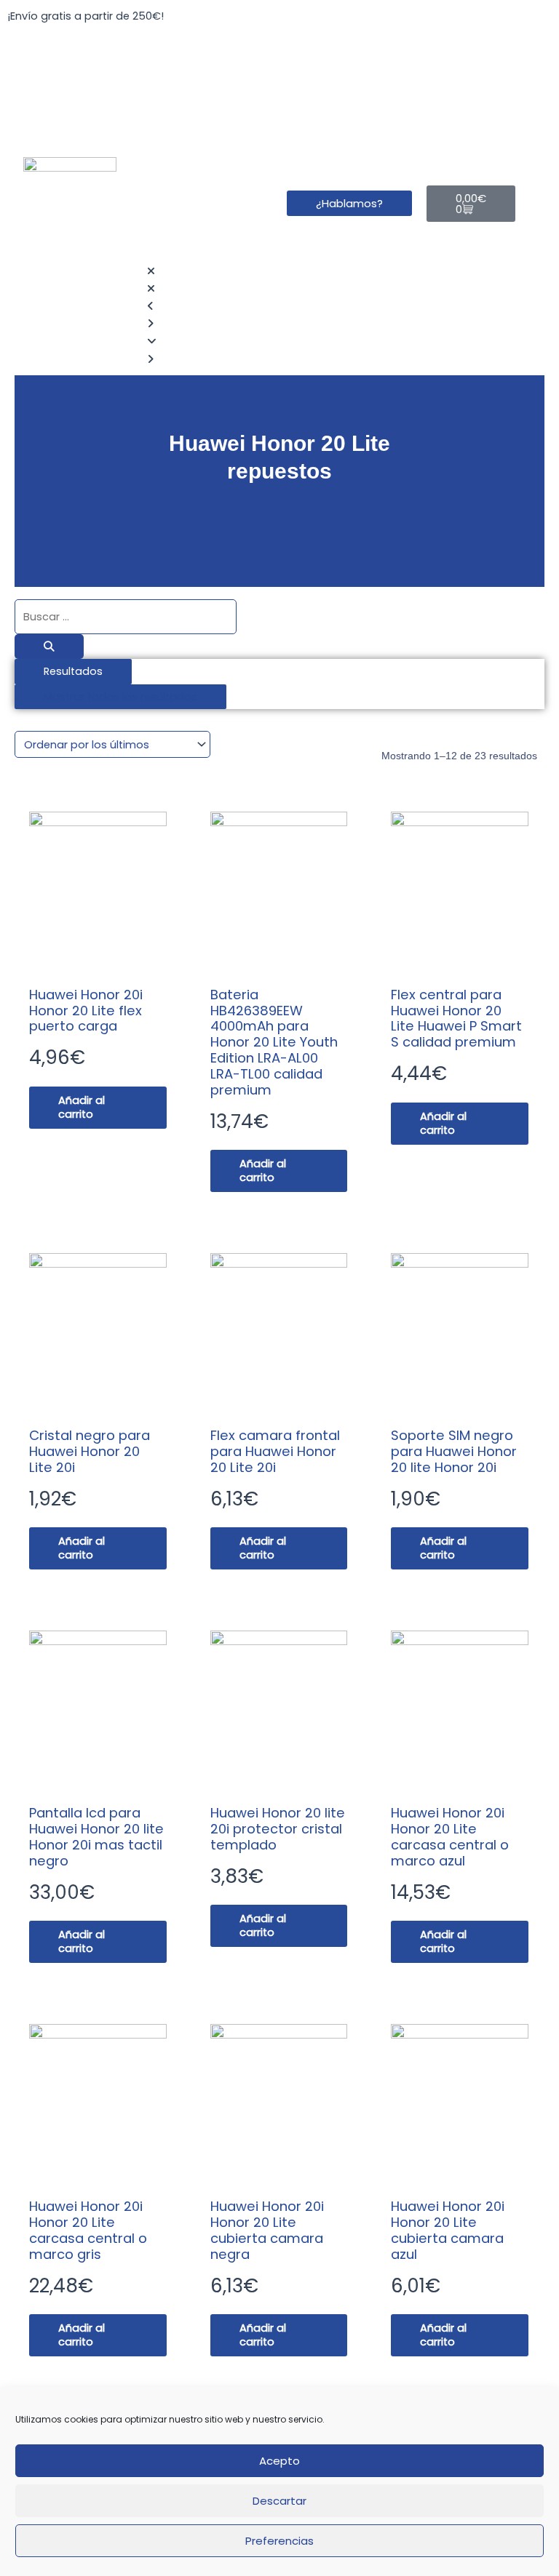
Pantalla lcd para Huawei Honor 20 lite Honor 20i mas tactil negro (96, 1837)
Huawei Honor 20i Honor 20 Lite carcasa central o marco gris (88, 2230)
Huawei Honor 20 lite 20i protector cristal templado (278, 1829)
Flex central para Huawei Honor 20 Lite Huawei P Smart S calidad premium (456, 1019)
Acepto (279, 2461)
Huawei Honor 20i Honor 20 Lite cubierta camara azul (448, 2230)
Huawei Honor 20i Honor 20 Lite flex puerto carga (86, 1011)
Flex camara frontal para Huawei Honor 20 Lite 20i (275, 1451)
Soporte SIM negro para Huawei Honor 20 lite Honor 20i (454, 1451)
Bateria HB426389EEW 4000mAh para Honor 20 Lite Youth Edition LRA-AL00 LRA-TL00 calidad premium (274, 1042)
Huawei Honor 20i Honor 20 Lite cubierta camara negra (267, 2230)
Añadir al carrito (82, 1107)
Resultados (73, 671)
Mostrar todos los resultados (120, 697)
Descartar (279, 2501)
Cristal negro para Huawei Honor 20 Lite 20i (90, 1451)
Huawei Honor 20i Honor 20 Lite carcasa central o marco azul (450, 1837)
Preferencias (279, 2541)
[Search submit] (49, 647)
